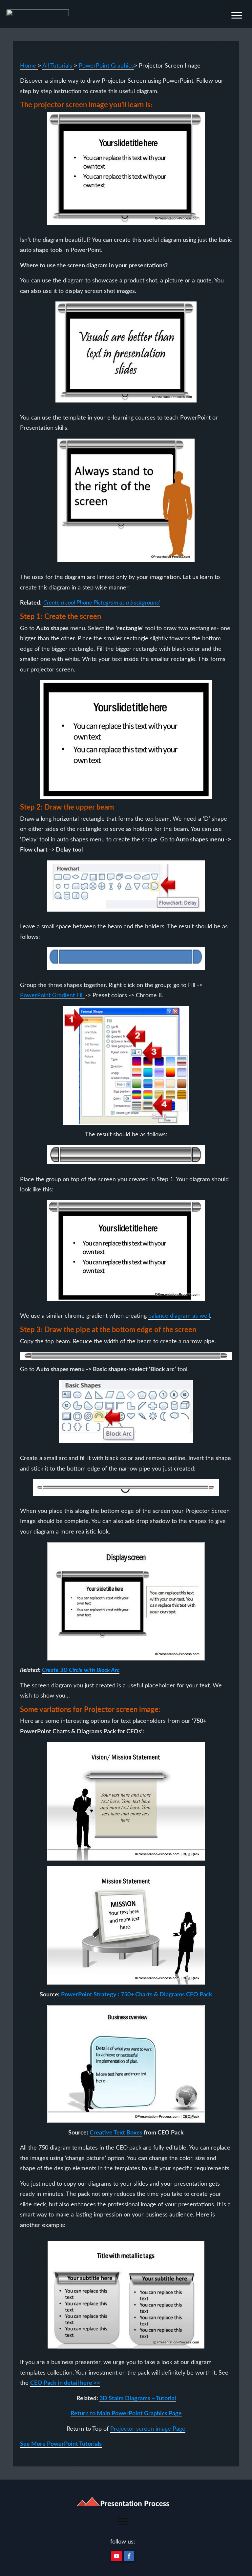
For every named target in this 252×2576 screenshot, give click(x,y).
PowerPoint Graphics (106, 66)
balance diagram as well (179, 1316)
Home (29, 66)
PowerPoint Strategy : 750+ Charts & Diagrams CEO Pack (137, 1995)
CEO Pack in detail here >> (65, 2383)
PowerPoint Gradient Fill (53, 996)
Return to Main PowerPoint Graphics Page (126, 2414)
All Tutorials (58, 66)
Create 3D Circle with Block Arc (81, 1670)
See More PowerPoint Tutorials (61, 2444)
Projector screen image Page (148, 2429)
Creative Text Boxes (116, 2133)
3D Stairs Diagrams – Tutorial (138, 2399)
